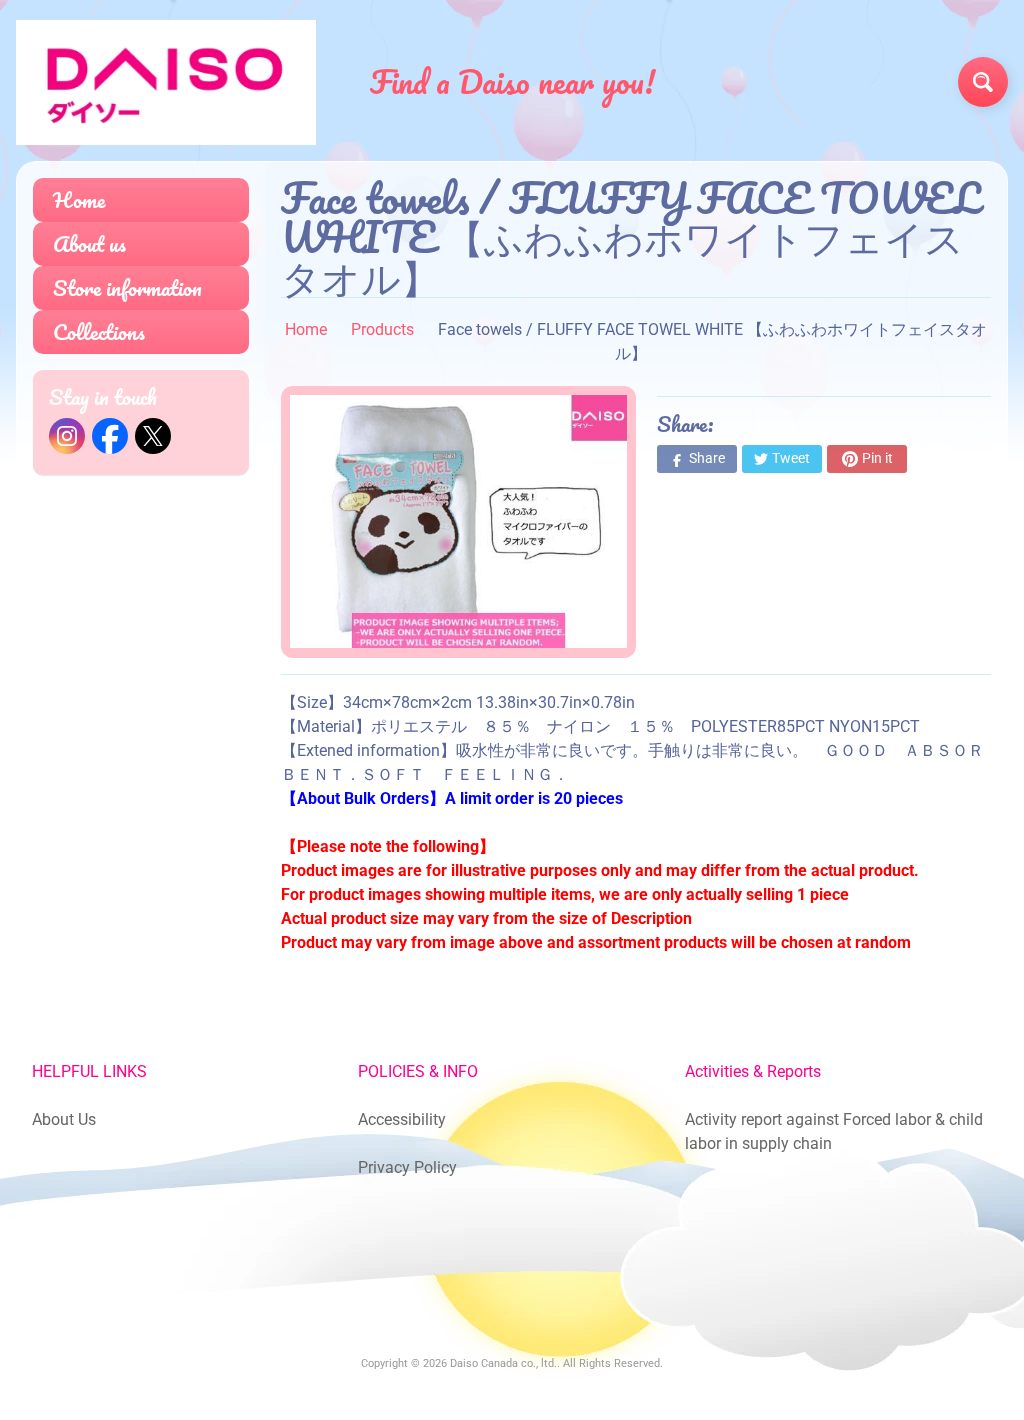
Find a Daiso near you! (512, 82)
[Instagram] (67, 436)
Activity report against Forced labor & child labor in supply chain (834, 1131)
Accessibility (402, 1119)
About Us (64, 1119)
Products (382, 329)
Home (79, 199)
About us (89, 243)
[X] (153, 436)
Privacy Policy (407, 1167)
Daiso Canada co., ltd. (503, 1363)
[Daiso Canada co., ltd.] (166, 82)
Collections (99, 331)
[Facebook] (110, 436)
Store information (127, 287)
